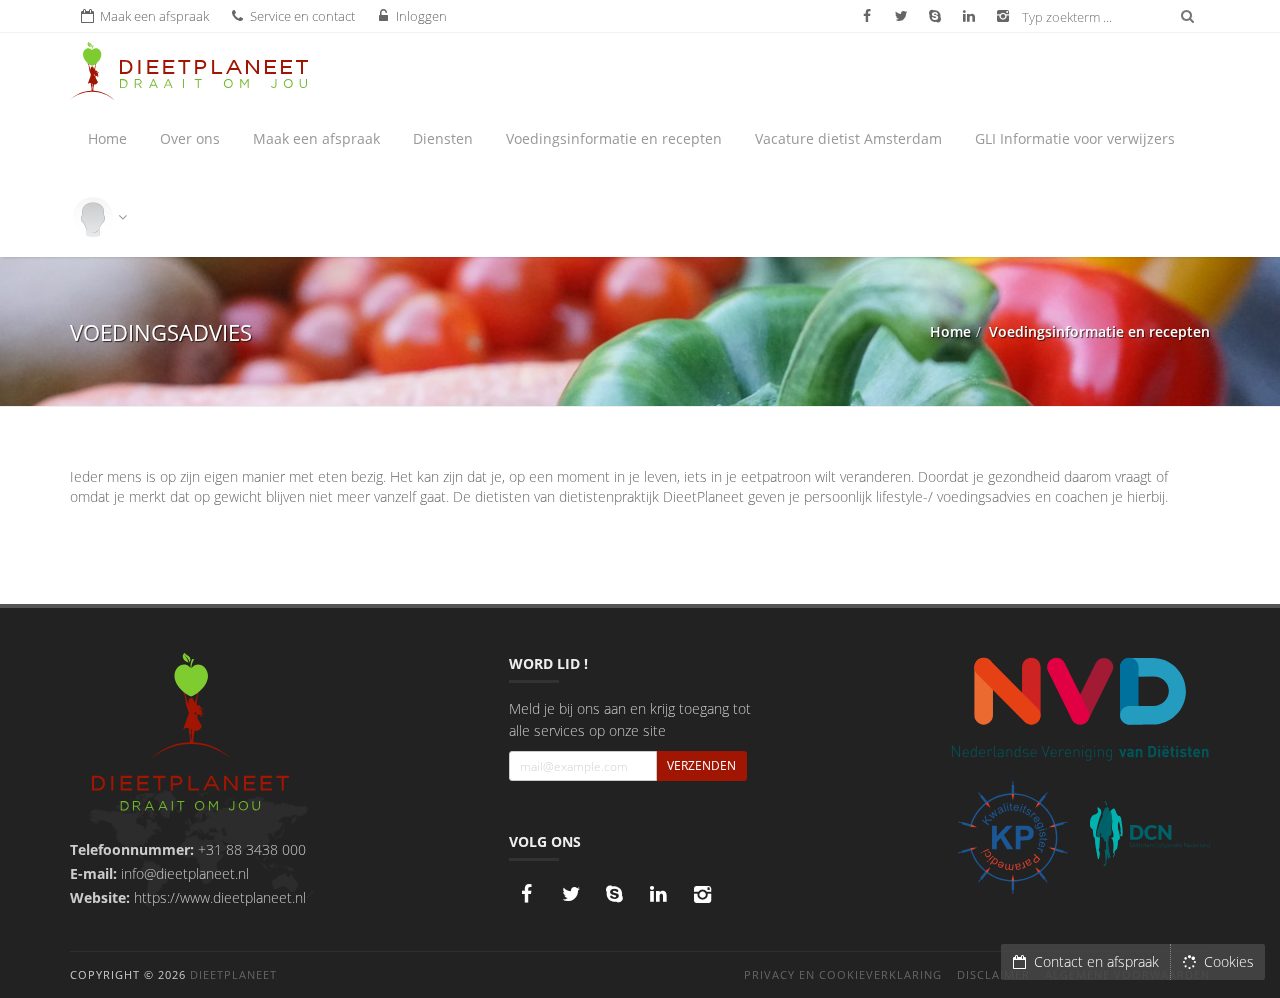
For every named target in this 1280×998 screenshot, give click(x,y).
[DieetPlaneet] (190, 734)
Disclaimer (993, 974)
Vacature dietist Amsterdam (848, 138)
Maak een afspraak (316, 138)
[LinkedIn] (659, 894)
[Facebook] (527, 894)
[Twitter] (571, 894)
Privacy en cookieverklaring (843, 974)
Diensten (443, 138)
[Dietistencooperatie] (1150, 834)
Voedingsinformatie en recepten (614, 138)
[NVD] (1079, 707)
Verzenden (701, 765)
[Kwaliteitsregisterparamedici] (1012, 837)
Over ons (190, 138)
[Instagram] (703, 894)
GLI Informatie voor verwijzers (1075, 138)
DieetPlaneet (233, 974)
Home (107, 138)
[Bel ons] (615, 894)
